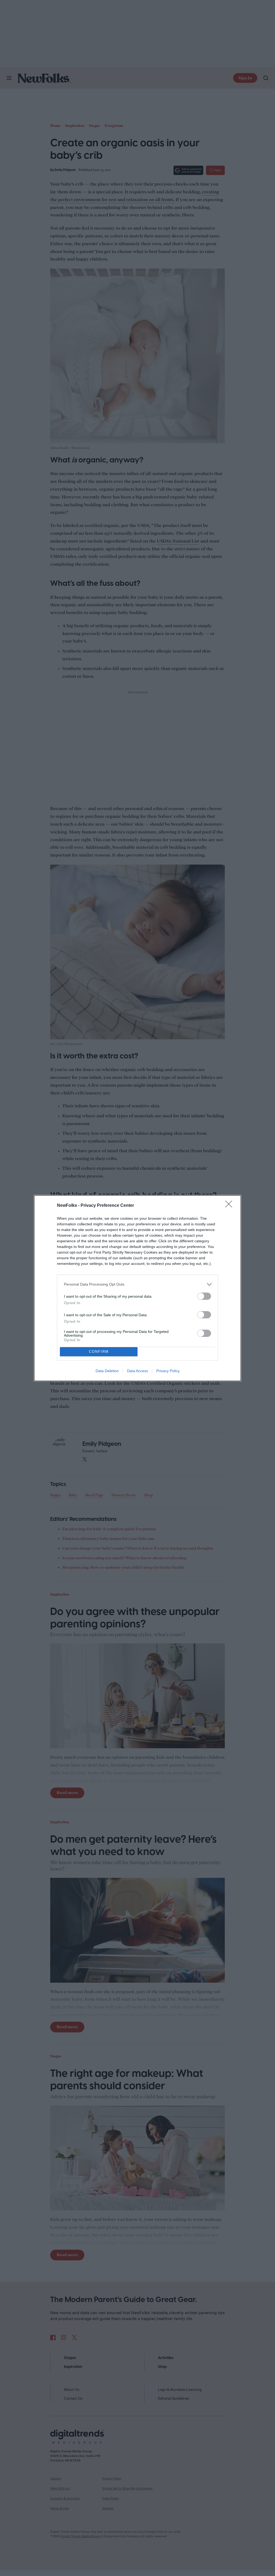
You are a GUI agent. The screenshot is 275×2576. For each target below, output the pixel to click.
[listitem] (137, 1284)
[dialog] (137, 1288)
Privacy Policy (168, 1371)
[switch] (204, 1296)
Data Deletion (107, 1371)
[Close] (230, 1206)
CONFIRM (99, 1352)
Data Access (137, 1371)
